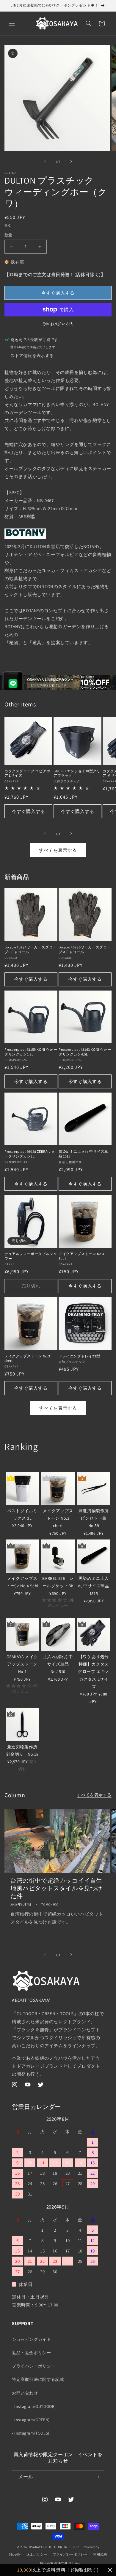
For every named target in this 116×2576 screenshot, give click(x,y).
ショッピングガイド (31, 2339)
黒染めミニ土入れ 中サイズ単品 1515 (83, 1154)
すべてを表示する (58, 850)
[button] (12, 23)
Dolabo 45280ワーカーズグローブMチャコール (85, 949)
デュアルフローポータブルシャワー (31, 1256)
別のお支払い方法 (58, 324)
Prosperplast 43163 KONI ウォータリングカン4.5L (85, 1052)
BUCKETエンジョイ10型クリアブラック (77, 773)
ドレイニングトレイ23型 (79, 1356)
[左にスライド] (45, 162)
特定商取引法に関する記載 (38, 2379)
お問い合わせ (25, 2393)
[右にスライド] (71, 162)
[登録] (97, 2477)
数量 (8, 235)
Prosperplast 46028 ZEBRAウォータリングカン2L (30, 1154)
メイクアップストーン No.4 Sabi (81, 1256)
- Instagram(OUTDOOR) (34, 2406)
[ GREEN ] (14, 1465)
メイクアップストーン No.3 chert (27, 1358)
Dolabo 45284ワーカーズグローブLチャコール (30, 949)
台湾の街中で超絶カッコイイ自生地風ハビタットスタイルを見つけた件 (56, 1888)
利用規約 (100, 2554)
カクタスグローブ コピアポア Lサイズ (27, 773)
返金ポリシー (37, 2554)
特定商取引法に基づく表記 (61, 2563)
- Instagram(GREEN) (31, 2420)
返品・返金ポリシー (31, 2353)
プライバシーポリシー (34, 2366)
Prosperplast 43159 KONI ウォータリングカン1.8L (31, 1052)
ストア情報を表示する (32, 356)
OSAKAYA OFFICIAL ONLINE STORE (55, 2547)
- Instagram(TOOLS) (31, 2433)
